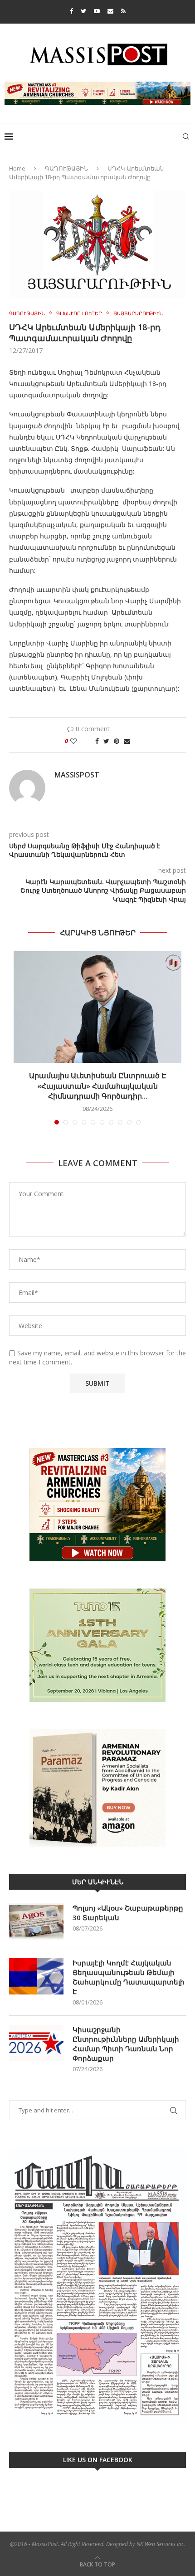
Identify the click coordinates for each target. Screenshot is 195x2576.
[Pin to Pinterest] (117, 741)
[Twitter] (83, 11)
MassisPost (77, 775)
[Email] (110, 11)
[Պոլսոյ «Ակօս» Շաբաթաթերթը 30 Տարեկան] (36, 1921)
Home (17, 168)
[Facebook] (71, 11)
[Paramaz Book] (97, 1788)
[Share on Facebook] (97, 741)
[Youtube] (97, 11)
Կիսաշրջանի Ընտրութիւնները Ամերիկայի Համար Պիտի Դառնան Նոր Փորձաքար (126, 2044)
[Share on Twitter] (106, 741)
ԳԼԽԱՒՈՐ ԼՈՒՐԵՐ (79, 313)
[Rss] (123, 11)
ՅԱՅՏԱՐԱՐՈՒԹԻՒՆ (138, 313)
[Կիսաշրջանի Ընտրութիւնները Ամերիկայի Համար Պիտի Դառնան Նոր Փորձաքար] (36, 2043)
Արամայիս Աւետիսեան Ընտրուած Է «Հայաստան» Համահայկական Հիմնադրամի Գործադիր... (97, 1086)
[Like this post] (80, 741)
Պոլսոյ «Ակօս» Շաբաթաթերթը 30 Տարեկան (128, 1913)
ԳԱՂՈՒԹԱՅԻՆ (66, 168)
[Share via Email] (127, 741)
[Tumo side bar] (97, 1645)
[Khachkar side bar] (97, 1505)
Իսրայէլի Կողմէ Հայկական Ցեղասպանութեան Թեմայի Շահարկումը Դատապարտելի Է (129, 1977)
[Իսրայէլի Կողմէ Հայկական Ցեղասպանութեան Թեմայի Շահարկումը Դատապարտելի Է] (36, 1976)
